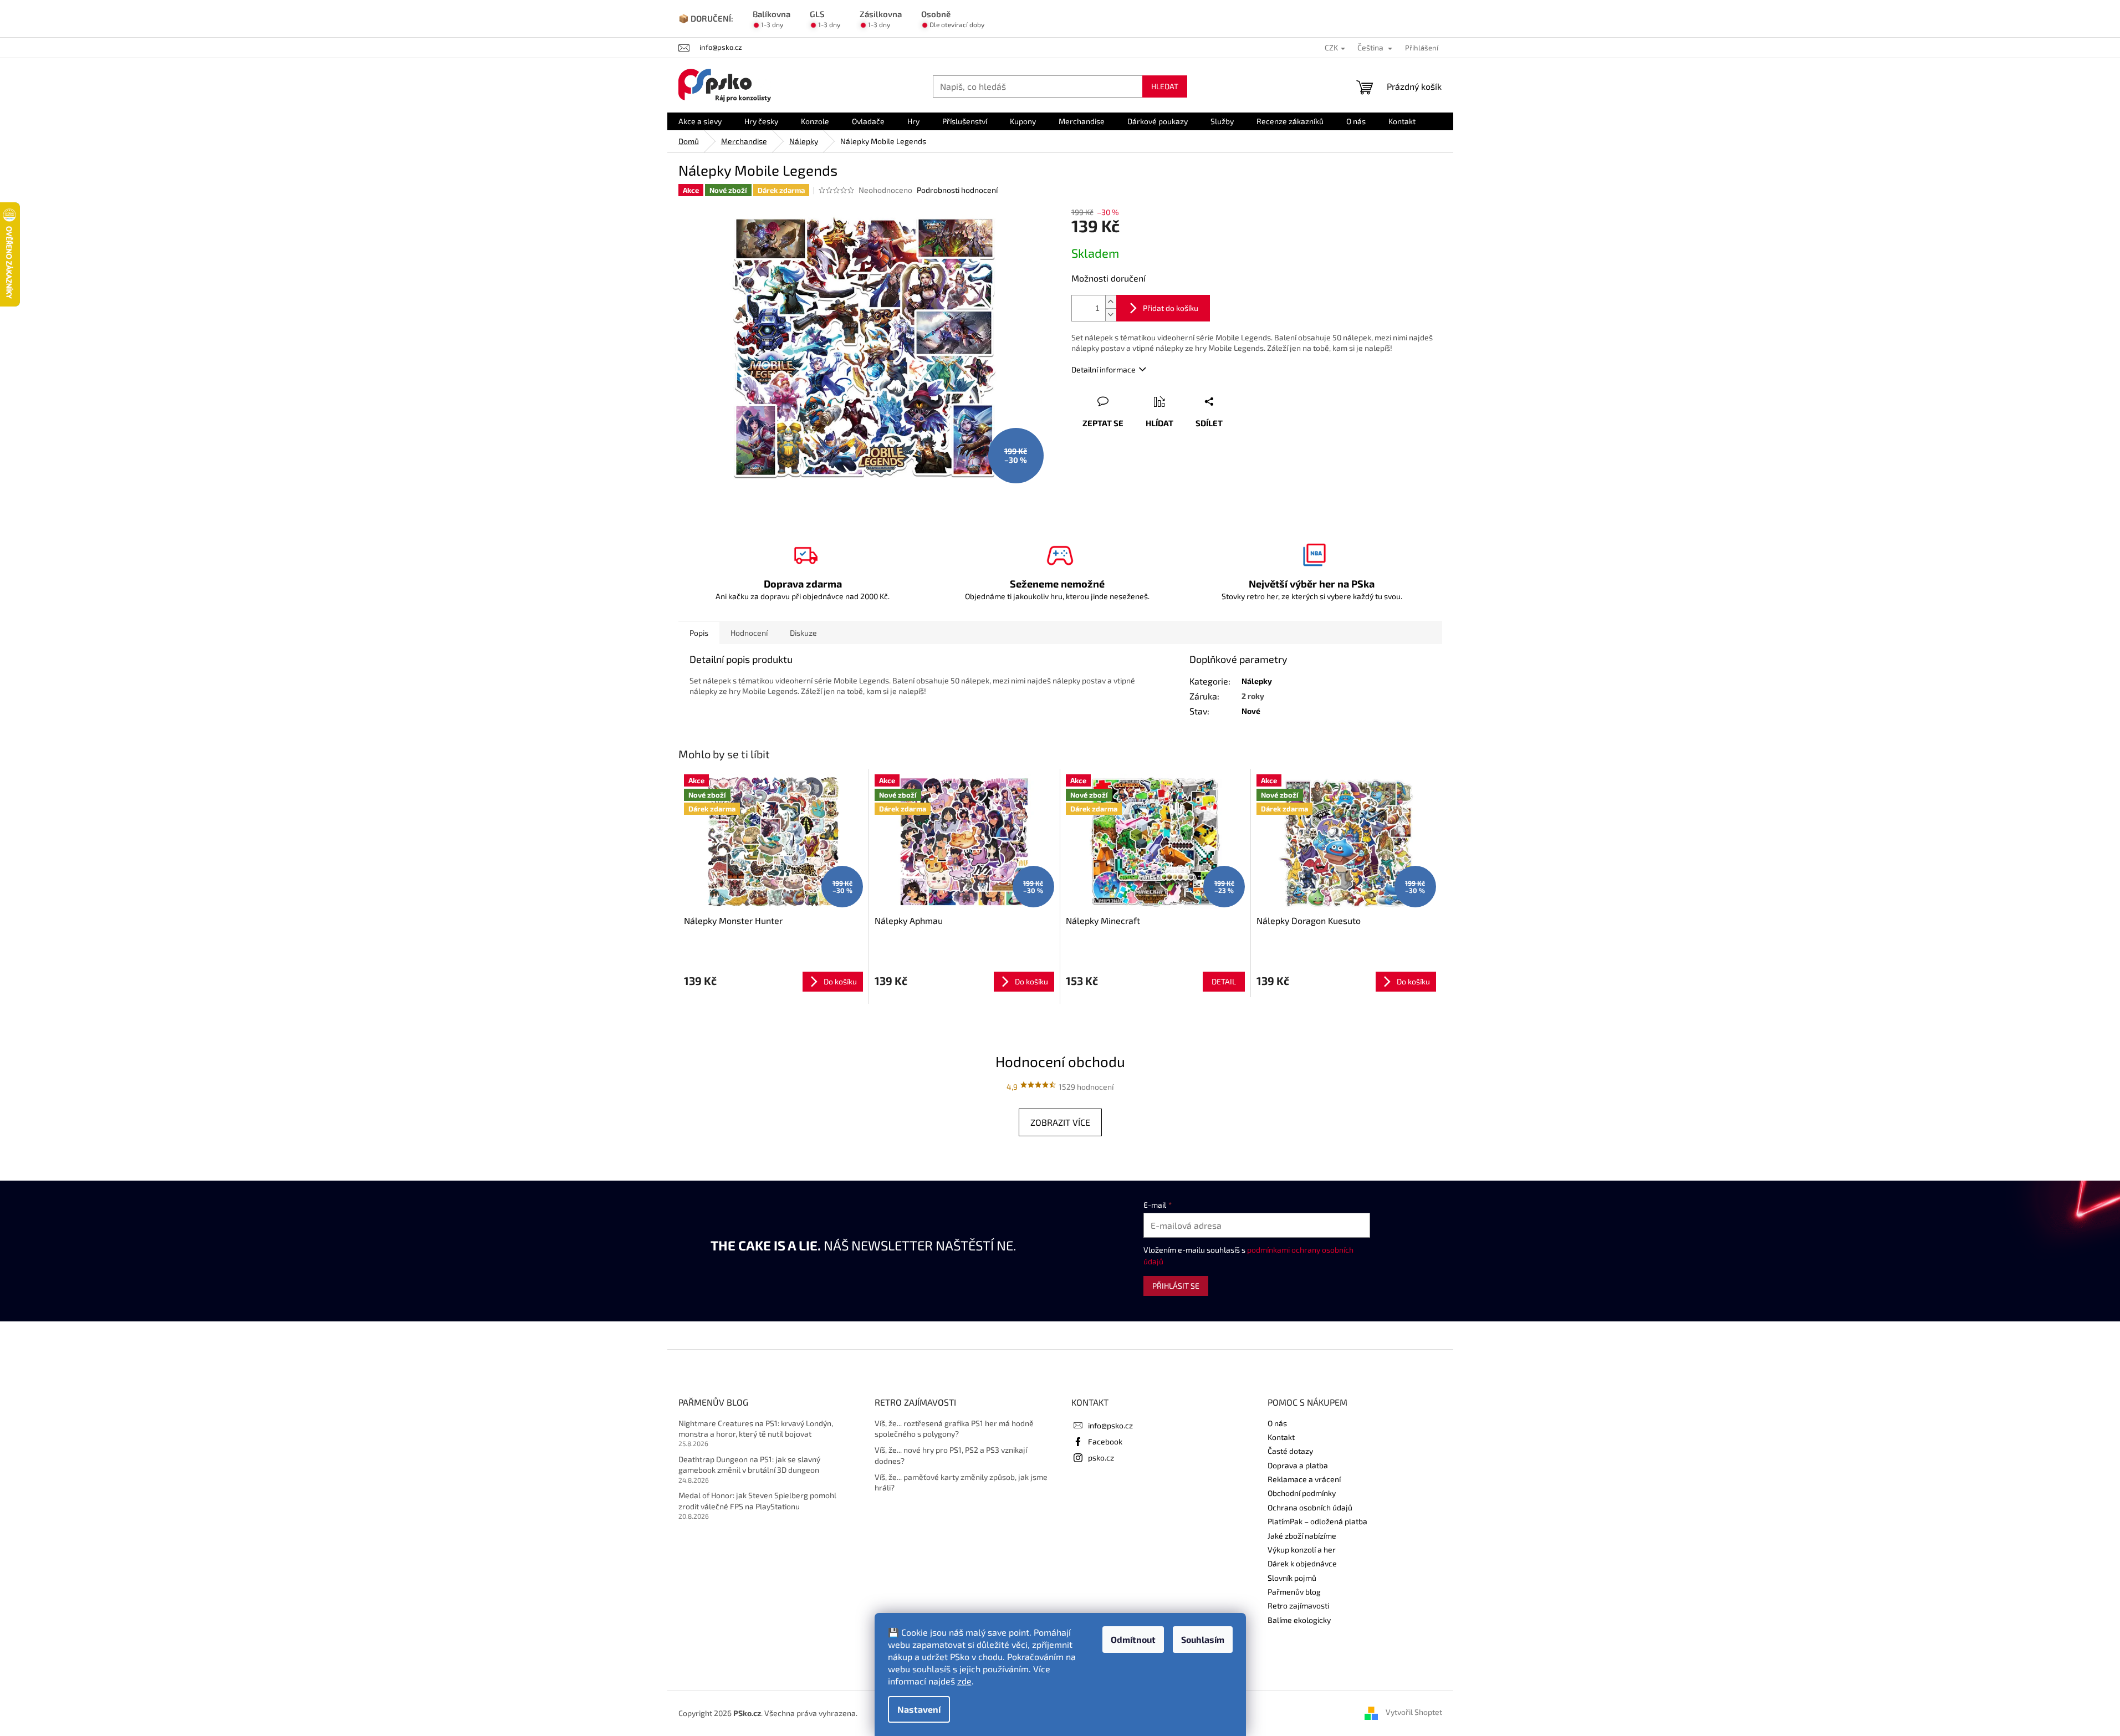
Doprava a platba (1298, 1465)
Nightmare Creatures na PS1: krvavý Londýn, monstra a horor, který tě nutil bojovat (756, 1428)
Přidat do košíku (1171, 308)
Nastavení (919, 1709)
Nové (1251, 711)
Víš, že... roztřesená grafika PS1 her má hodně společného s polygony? (954, 1428)
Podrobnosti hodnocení (957, 190)
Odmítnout (1133, 1639)
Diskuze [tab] (803, 633)
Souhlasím (1203, 1639)
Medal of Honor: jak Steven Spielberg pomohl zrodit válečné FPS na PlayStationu (757, 1500)
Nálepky (1257, 681)
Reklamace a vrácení (1304, 1479)
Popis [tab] (699, 633)
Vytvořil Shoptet (1414, 1712)
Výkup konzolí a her (1302, 1549)
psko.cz (1101, 1457)
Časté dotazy (1290, 1451)
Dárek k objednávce (1302, 1563)
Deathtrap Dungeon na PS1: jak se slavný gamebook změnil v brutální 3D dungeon (749, 1464)
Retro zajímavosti (1298, 1605)
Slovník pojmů (1292, 1578)
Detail (1224, 981)
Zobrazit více (1060, 1122)
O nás (1277, 1423)
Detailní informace (1104, 369)
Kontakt (1281, 1437)
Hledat (1165, 86)
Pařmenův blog (1294, 1592)
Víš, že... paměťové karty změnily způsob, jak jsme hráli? (961, 1482)
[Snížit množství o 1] (1111, 315)
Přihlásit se (1176, 1286)
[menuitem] (700, 121)
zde (964, 1681)
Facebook (1105, 1441)
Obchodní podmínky (1302, 1493)
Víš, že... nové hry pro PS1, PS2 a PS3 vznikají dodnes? (951, 1455)
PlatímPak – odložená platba (1317, 1521)
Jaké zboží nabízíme (1302, 1536)
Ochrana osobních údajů (1310, 1507)
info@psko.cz (1110, 1425)
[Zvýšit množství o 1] (1111, 302)
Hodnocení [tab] (749, 633)
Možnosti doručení (1108, 278)
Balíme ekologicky (1299, 1620)
